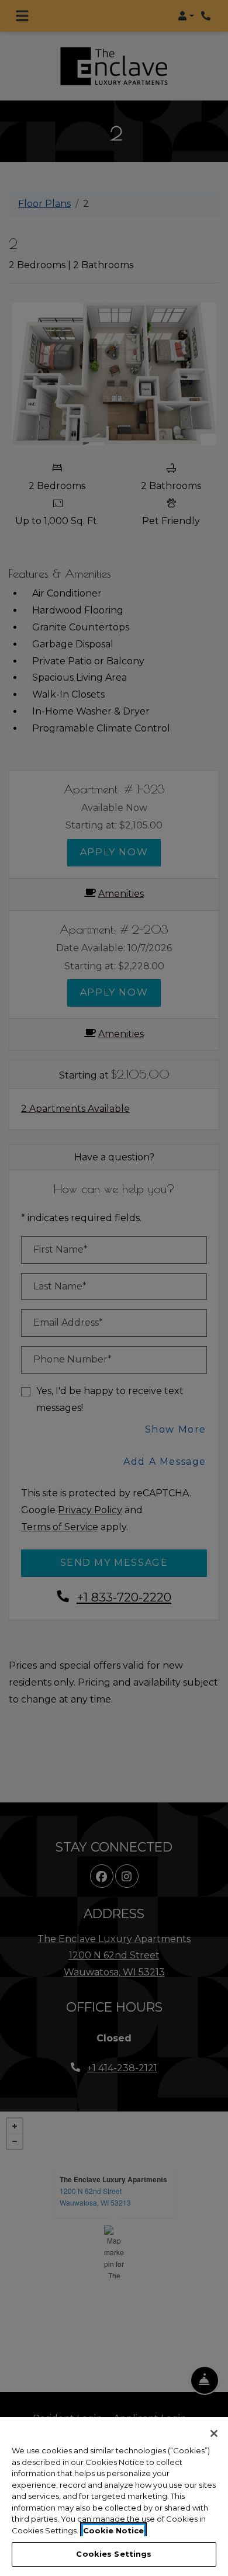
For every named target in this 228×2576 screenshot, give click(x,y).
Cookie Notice (113, 2530)
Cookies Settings (114, 2554)
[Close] (214, 2433)
